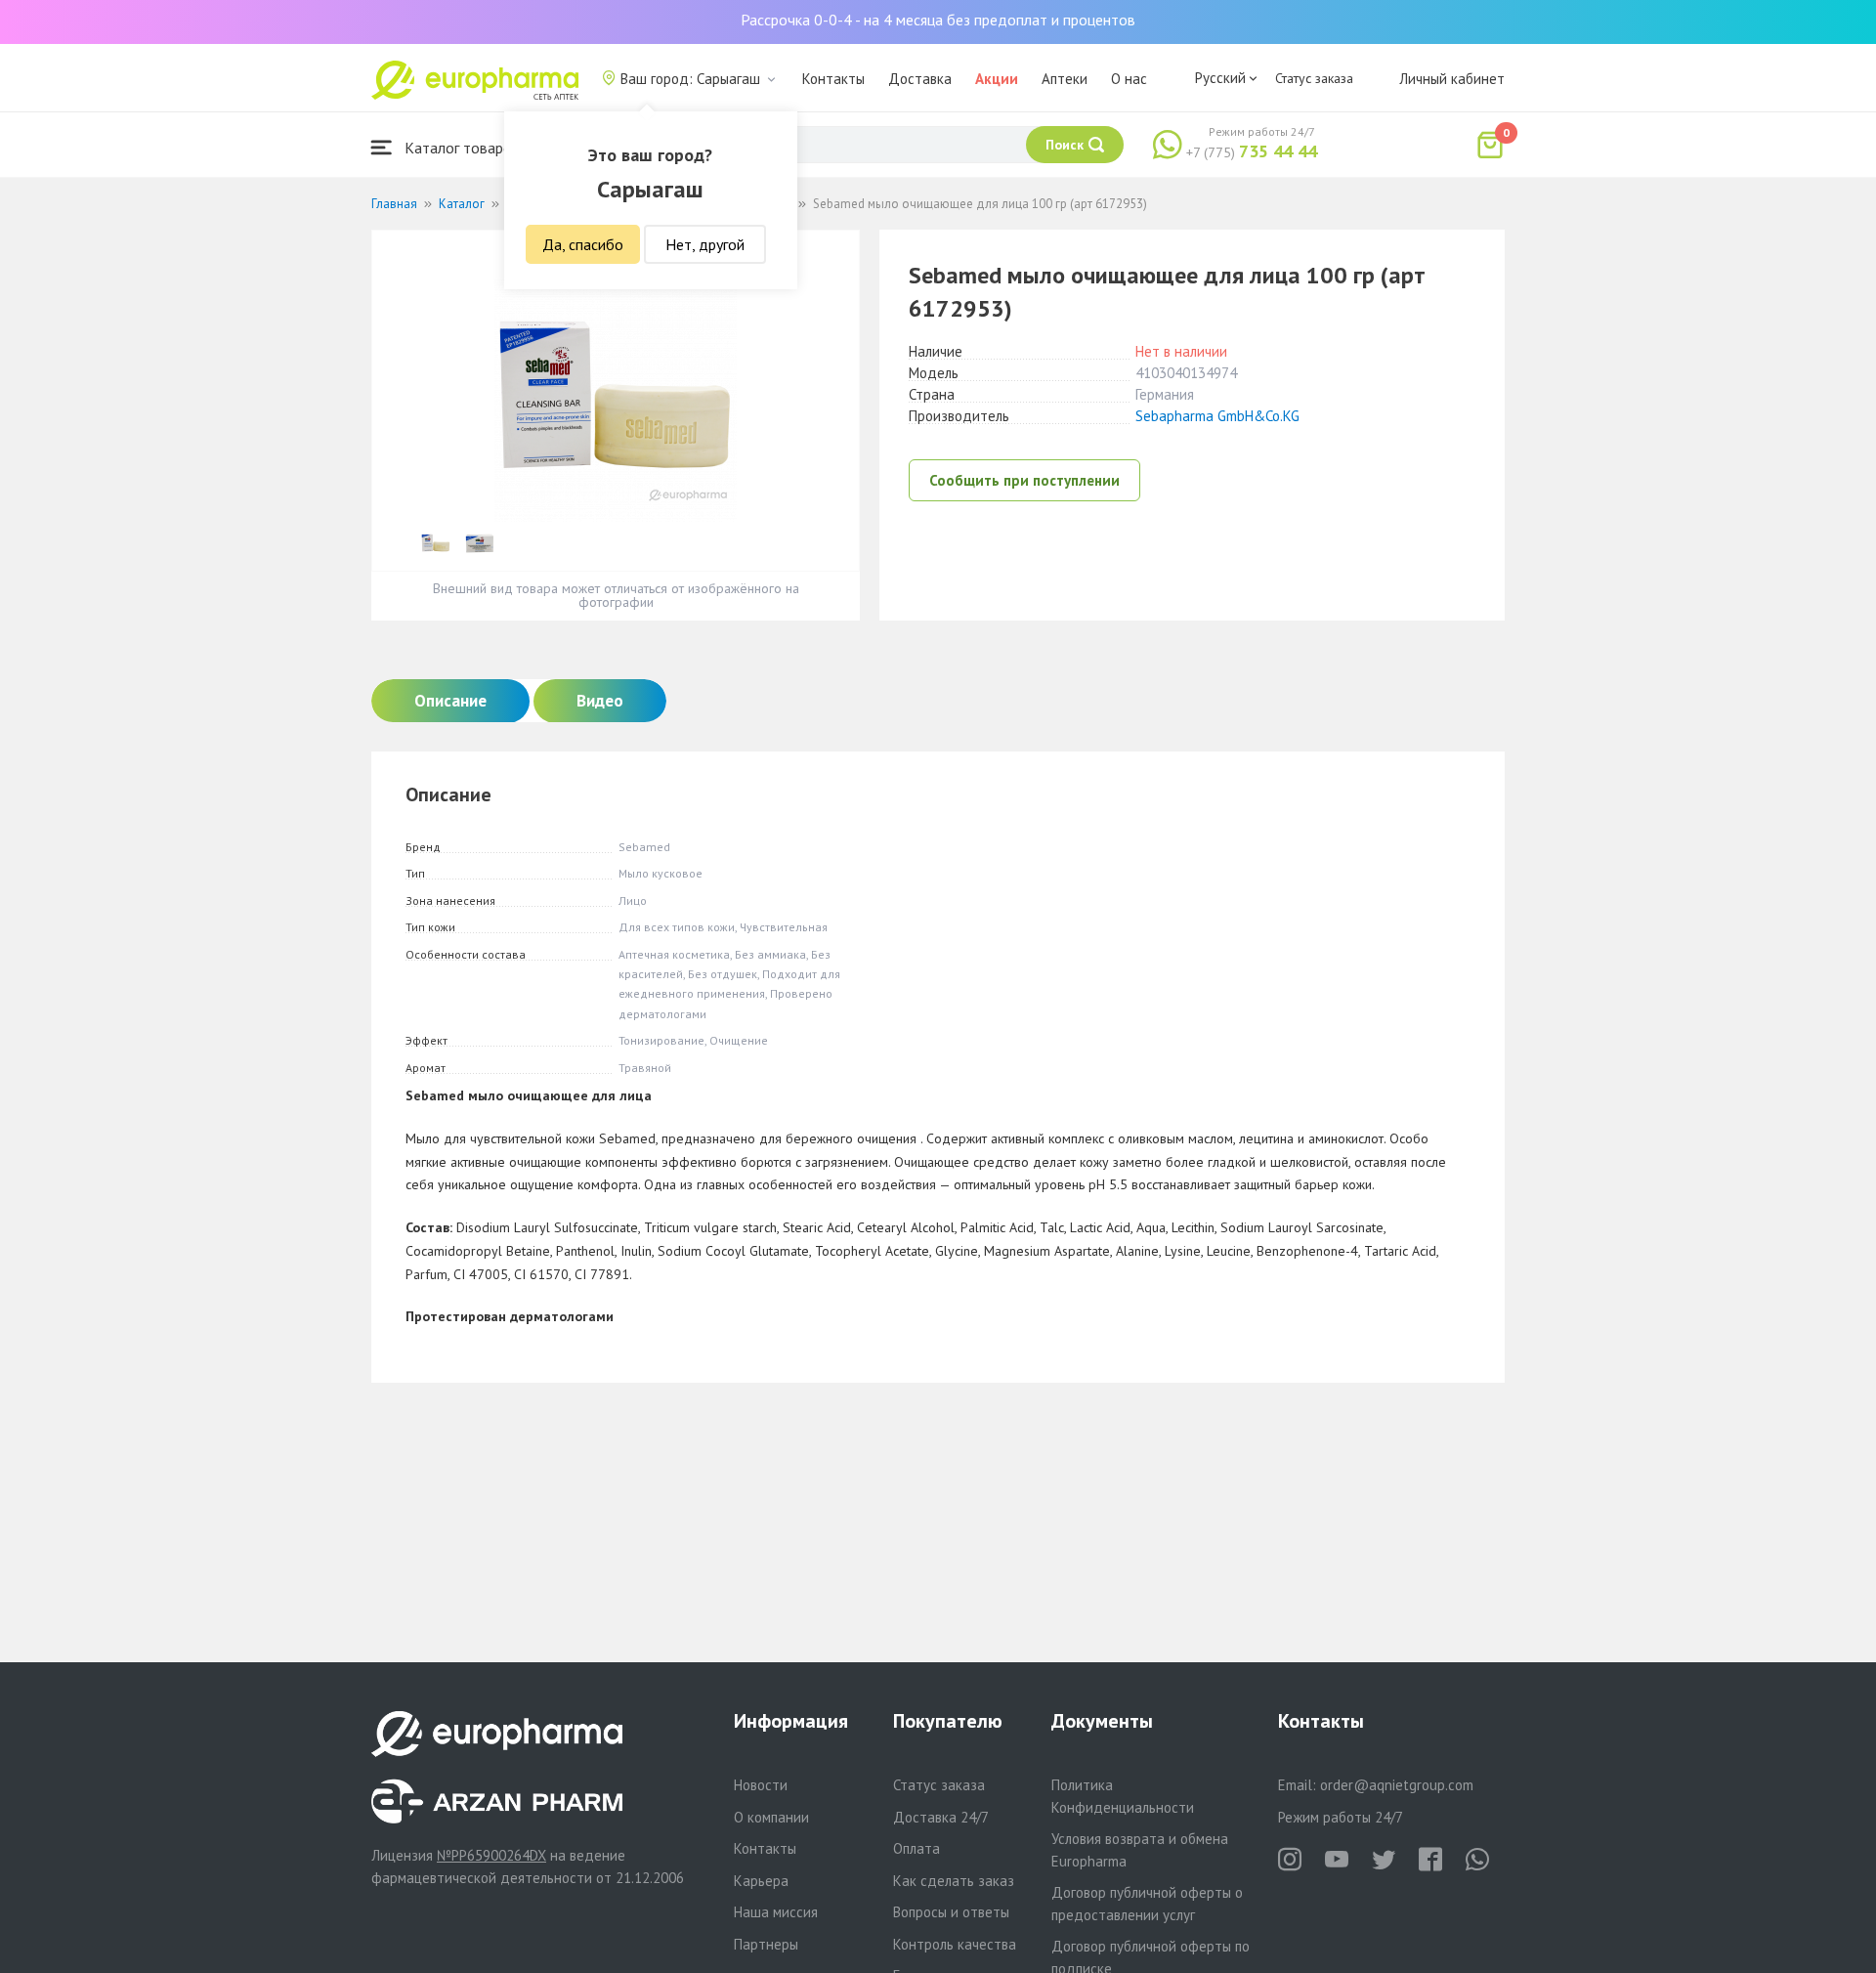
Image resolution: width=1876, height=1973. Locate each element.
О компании (771, 1817)
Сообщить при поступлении (1024, 480)
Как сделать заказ (954, 1881)
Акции (997, 79)
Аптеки (1065, 79)
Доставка (920, 79)
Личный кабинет (1452, 79)
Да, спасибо (583, 244)
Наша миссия (776, 1912)
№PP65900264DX (491, 1855)
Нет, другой (705, 244)
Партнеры (766, 1944)
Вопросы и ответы (951, 1912)
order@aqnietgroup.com (1397, 1785)
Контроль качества (955, 1944)
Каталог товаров (460, 148)
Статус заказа (1314, 78)
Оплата (917, 1848)
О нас (1129, 79)
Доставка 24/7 (941, 1817)
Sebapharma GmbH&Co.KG (1217, 416)
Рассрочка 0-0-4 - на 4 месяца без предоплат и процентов (938, 20)
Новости (761, 1785)
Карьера (761, 1881)
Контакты (833, 79)
